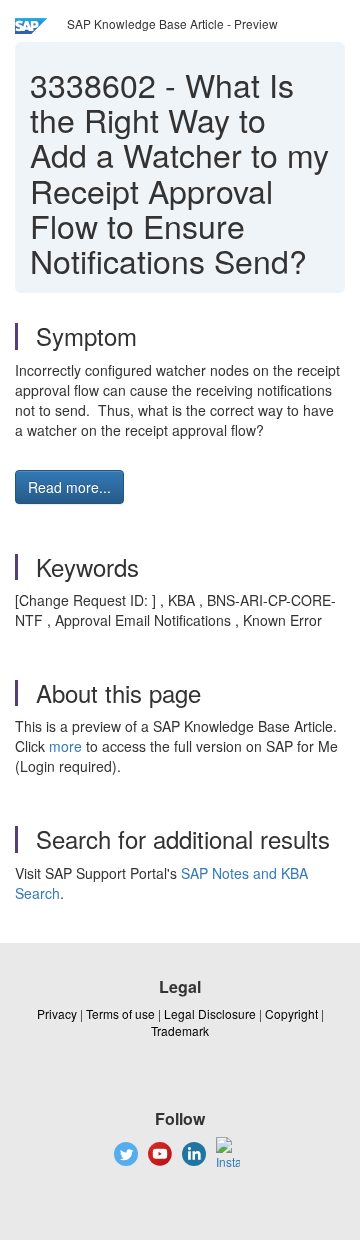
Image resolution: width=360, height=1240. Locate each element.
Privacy (57, 1013)
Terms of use (120, 1013)
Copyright (291, 1013)
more (65, 746)
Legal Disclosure (210, 1013)
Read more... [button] (69, 487)
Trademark (180, 1030)
